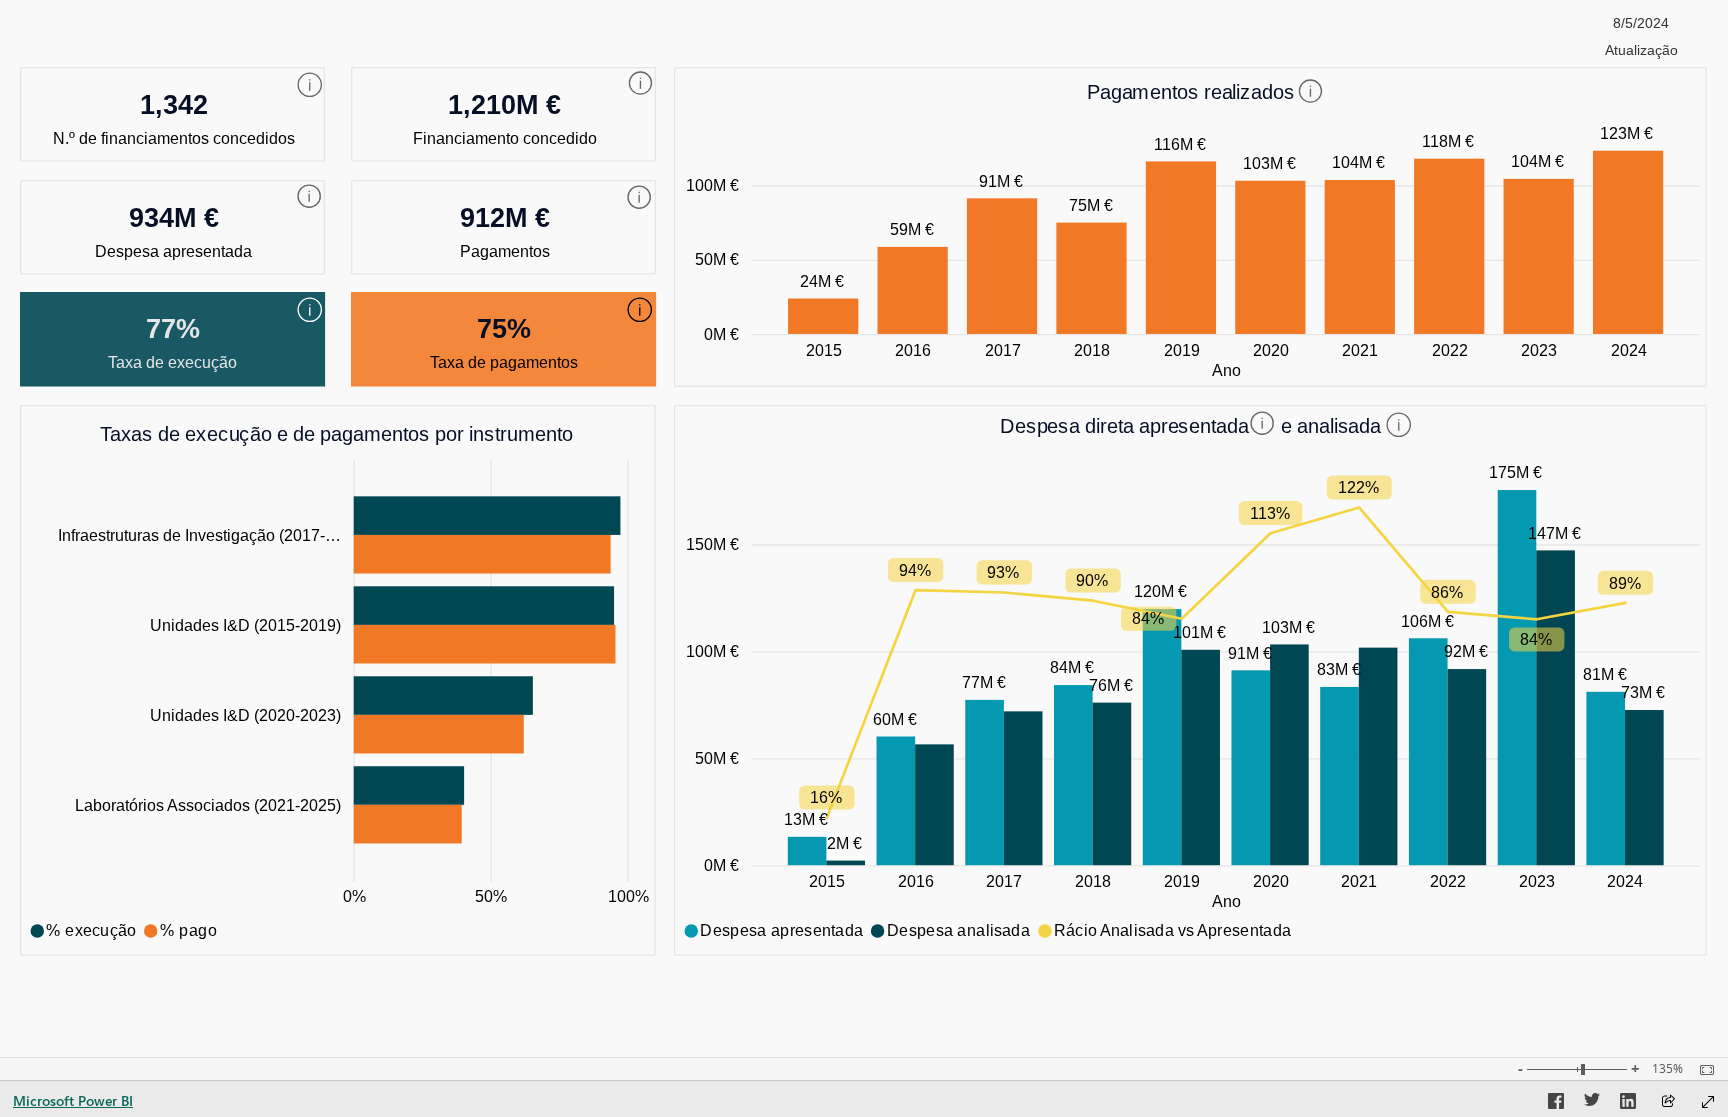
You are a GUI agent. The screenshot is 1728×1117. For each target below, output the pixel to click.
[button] (309, 84)
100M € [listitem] (712, 185)
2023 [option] (1539, 350)
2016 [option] (913, 350)
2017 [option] (1003, 350)
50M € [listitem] (717, 259)
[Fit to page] (1702, 1070)
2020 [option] (1271, 350)
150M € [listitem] (712, 544)
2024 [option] (1629, 350)
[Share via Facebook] (1556, 1104)
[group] (1641, 34)
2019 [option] (1182, 350)
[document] (1191, 101)
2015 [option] (824, 350)
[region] (864, 486)
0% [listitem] (354, 896)
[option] (823, 316)
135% (1667, 1069)
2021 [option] (1360, 350)
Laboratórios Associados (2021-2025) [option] (208, 805)
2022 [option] (1450, 350)
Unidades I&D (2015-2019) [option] (245, 625)
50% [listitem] (491, 896)
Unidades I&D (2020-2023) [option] (245, 715)
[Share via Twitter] (1592, 1104)
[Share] (1668, 1102)
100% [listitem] (628, 896)
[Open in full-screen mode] (1708, 1102)
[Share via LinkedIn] (1628, 1104)
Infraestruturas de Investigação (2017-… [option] (199, 535)
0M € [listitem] (721, 334)
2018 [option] (1092, 350)
